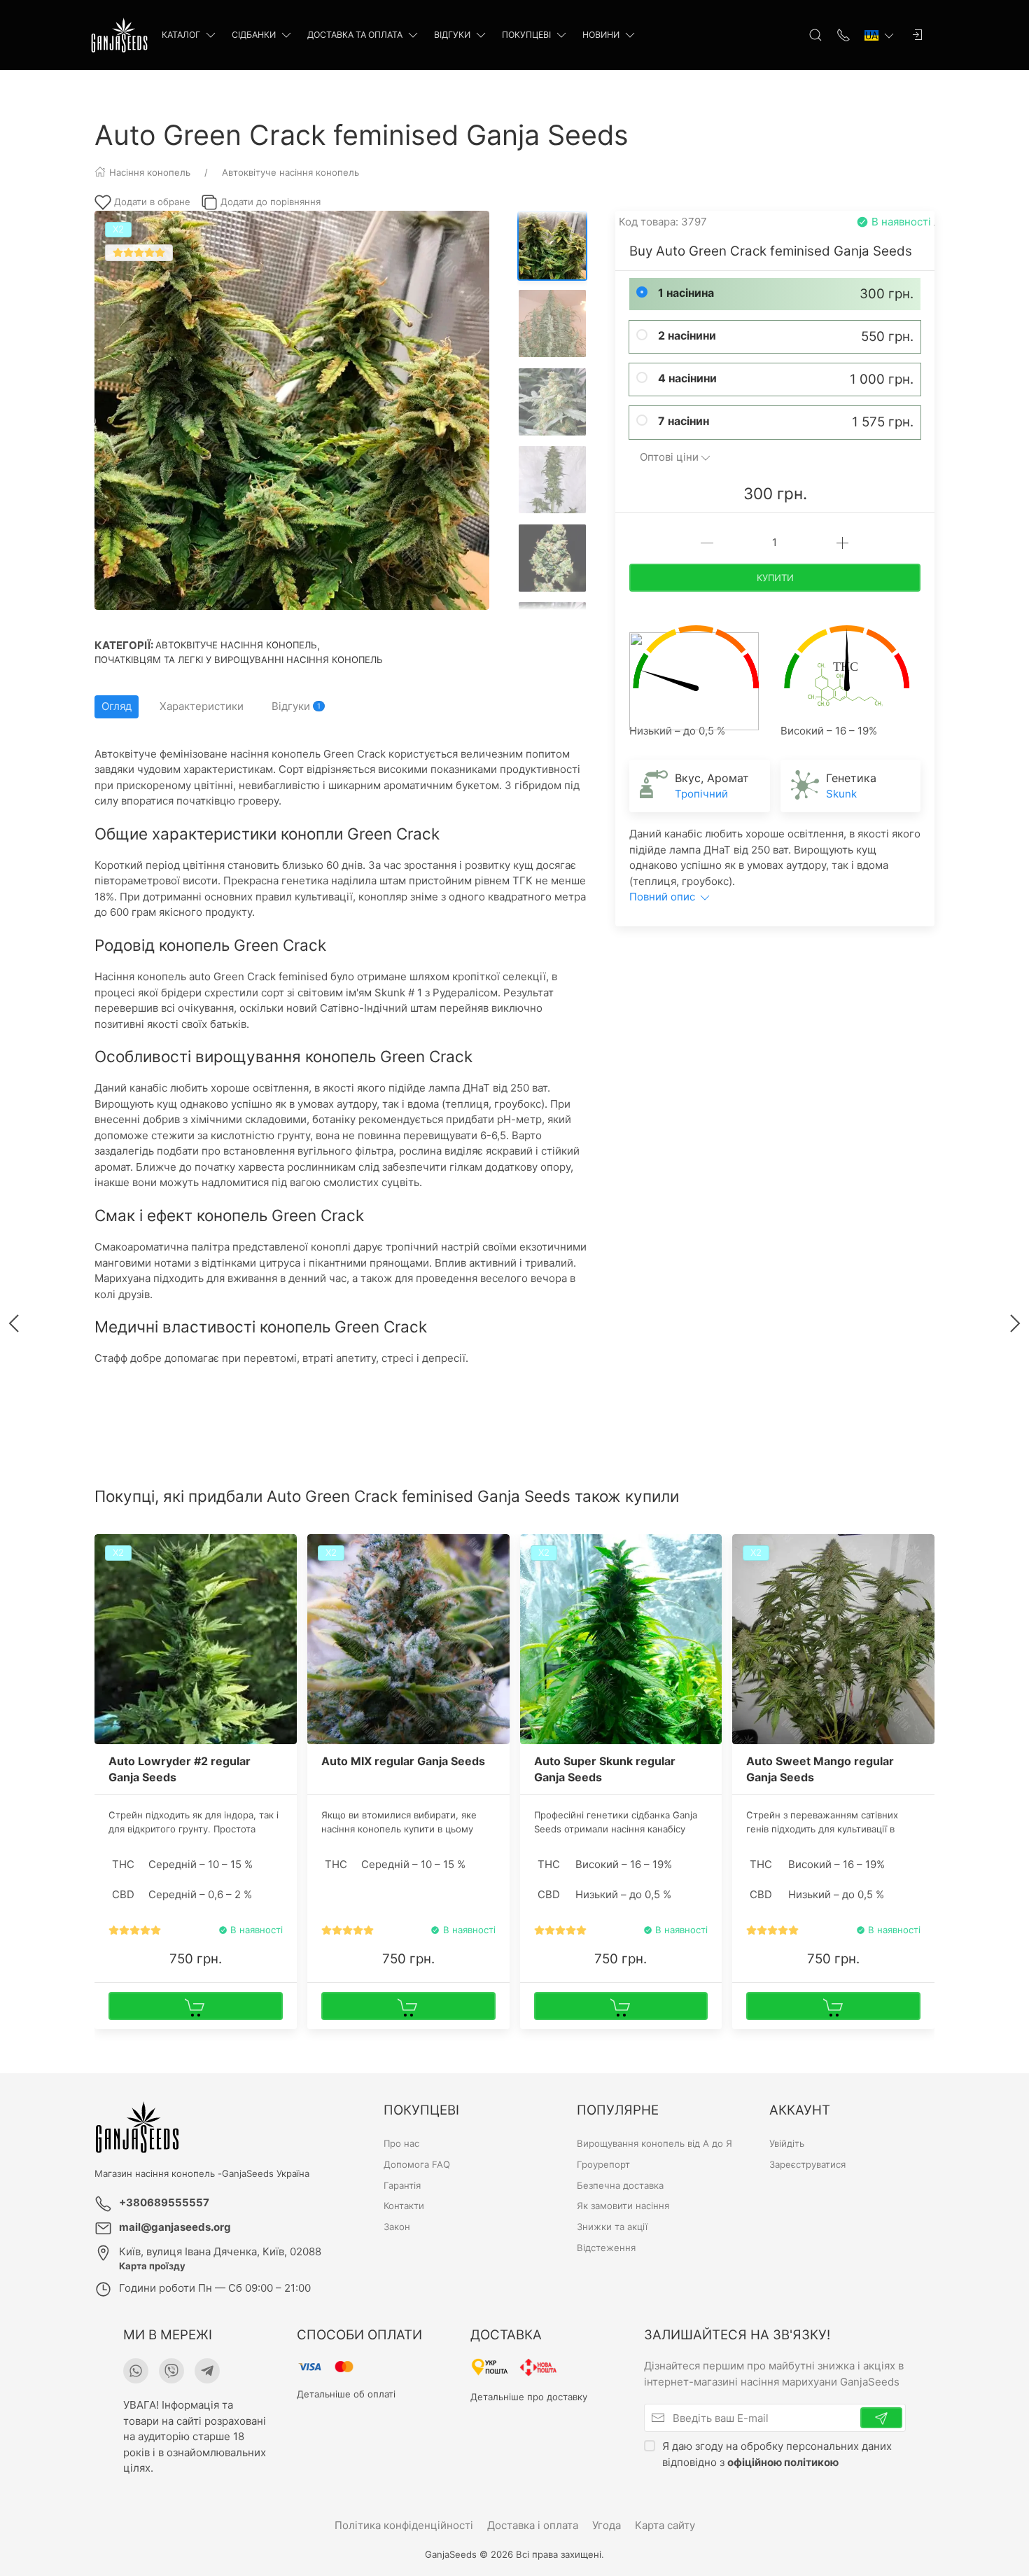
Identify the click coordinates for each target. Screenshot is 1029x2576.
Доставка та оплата (355, 35)
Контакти (404, 2206)
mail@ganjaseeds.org (175, 2227)
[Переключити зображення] (552, 246)
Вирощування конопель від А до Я (654, 2143)
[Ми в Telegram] (207, 2371)
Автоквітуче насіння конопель (236, 645)
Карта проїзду (152, 2266)
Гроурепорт (603, 2164)
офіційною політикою (783, 2462)
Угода (607, 2525)
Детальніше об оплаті (346, 2394)
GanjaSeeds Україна (266, 2173)
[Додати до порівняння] (285, 1577)
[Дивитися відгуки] (135, 1930)
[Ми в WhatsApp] (136, 2371)
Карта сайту (665, 2525)
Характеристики (202, 706)
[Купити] (196, 2006)
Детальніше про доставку (529, 2397)
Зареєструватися (807, 2164)
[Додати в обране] (285, 1553)
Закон (397, 2227)
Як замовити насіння (623, 2206)
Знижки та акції (612, 2227)
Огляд (117, 706)
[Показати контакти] (843, 35)
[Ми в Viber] (171, 2371)
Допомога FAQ (417, 2164)
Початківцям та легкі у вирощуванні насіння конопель (239, 660)
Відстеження (606, 2248)
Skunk (841, 794)
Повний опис (664, 897)
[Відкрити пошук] (815, 35)
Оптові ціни (669, 457)
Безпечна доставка (620, 2185)
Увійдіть (787, 2143)
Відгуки (452, 35)
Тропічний (701, 794)
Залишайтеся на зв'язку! (737, 2335)
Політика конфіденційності (404, 2525)
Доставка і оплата (533, 2525)
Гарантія (402, 2185)
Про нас (401, 2143)
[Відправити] (881, 2418)
